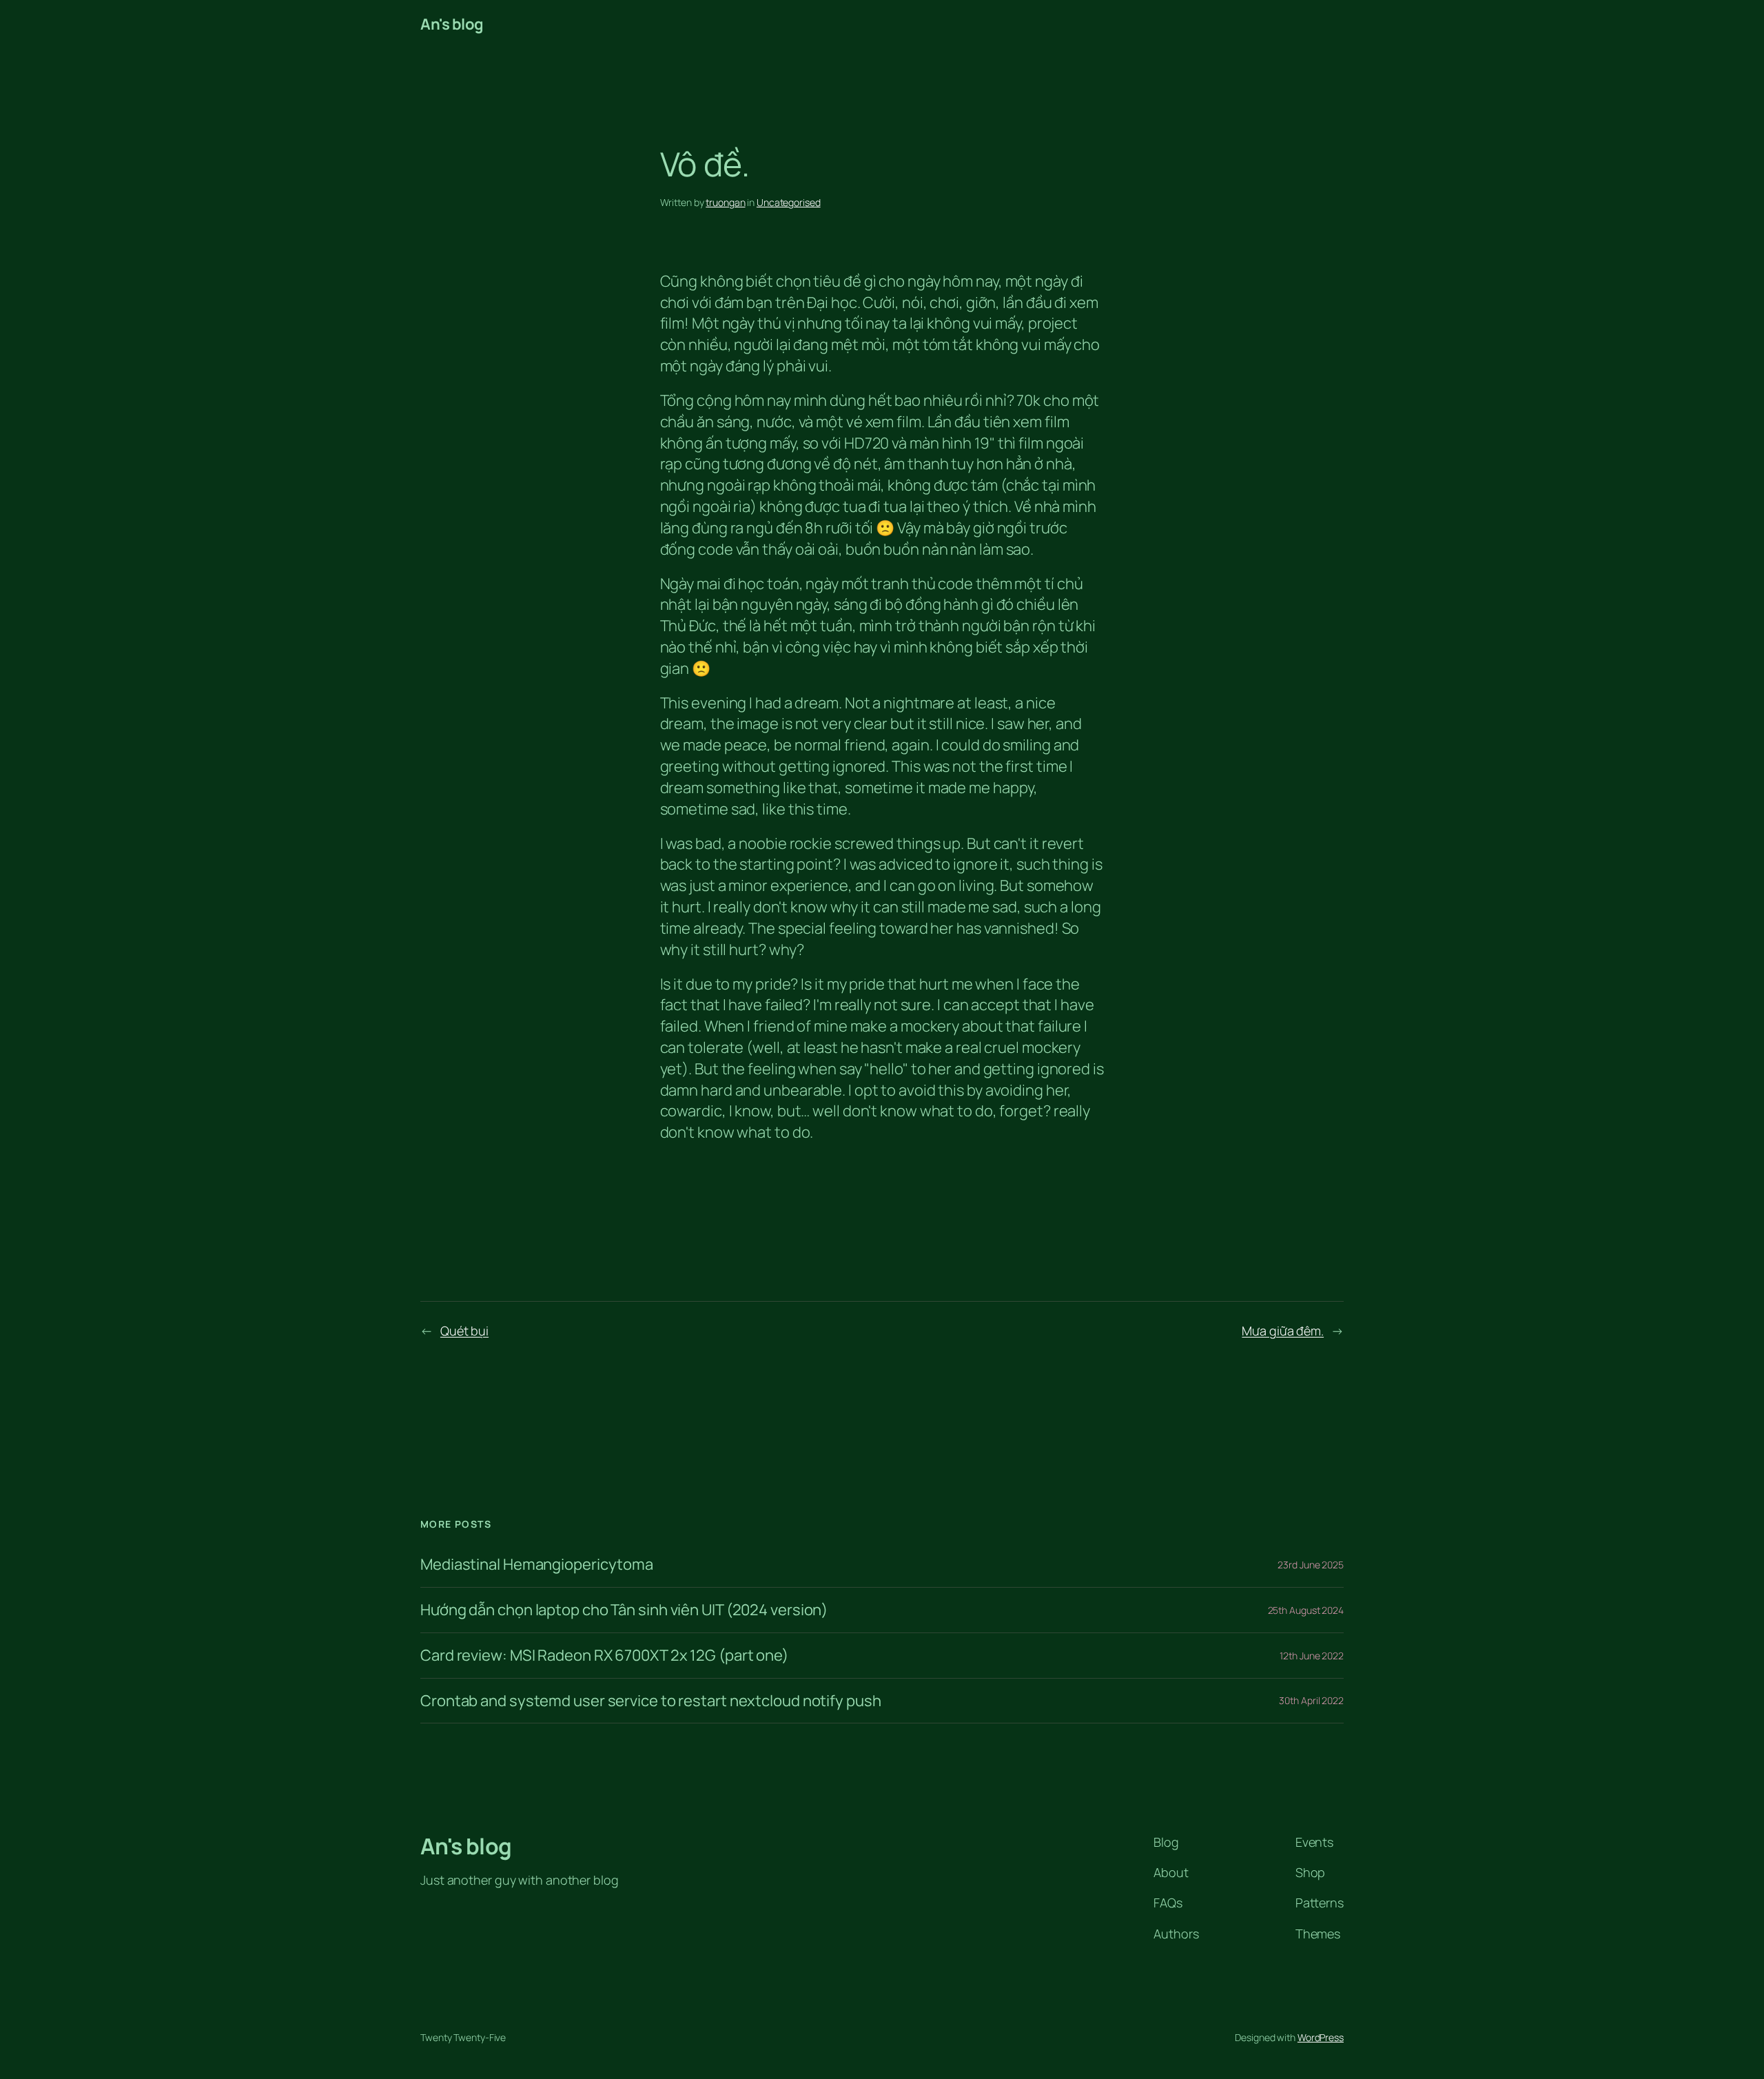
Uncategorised (789, 202)
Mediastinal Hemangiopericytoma (537, 1565)
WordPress (1321, 2037)
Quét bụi (464, 1331)
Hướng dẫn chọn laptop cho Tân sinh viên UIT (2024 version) (624, 1610)
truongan (725, 202)
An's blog (452, 24)
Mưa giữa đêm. (1283, 1331)
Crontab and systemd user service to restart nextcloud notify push (651, 1701)
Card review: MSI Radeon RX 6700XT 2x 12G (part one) (604, 1656)
